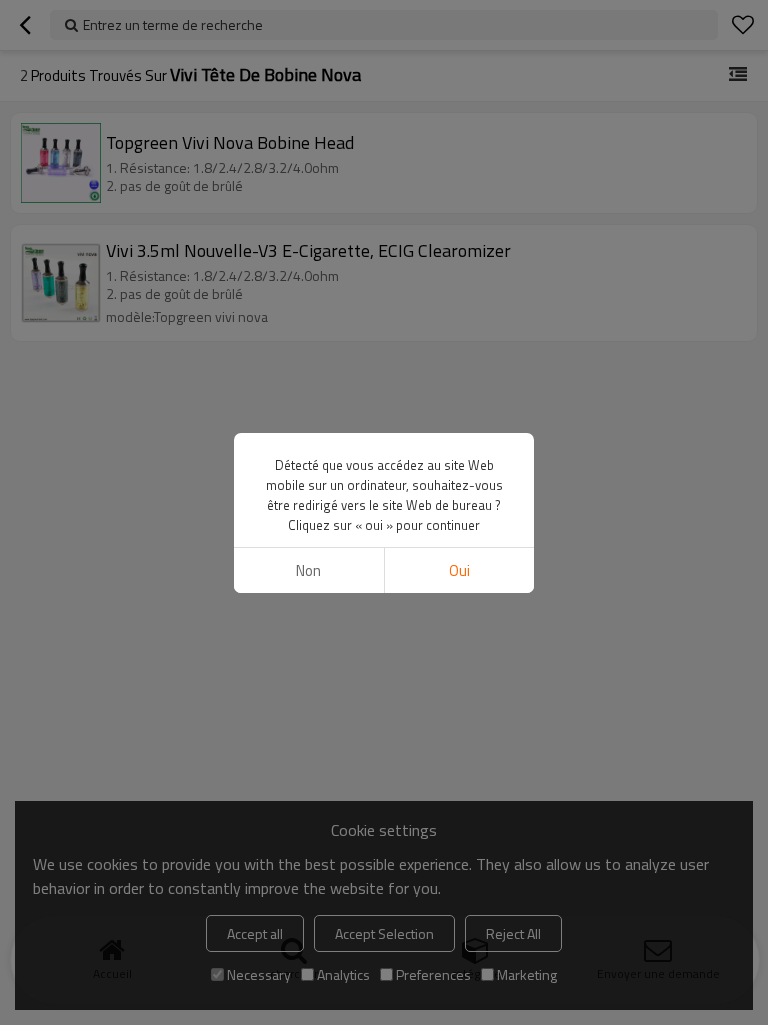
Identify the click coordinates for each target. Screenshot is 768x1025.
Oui (459, 570)
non (308, 570)
